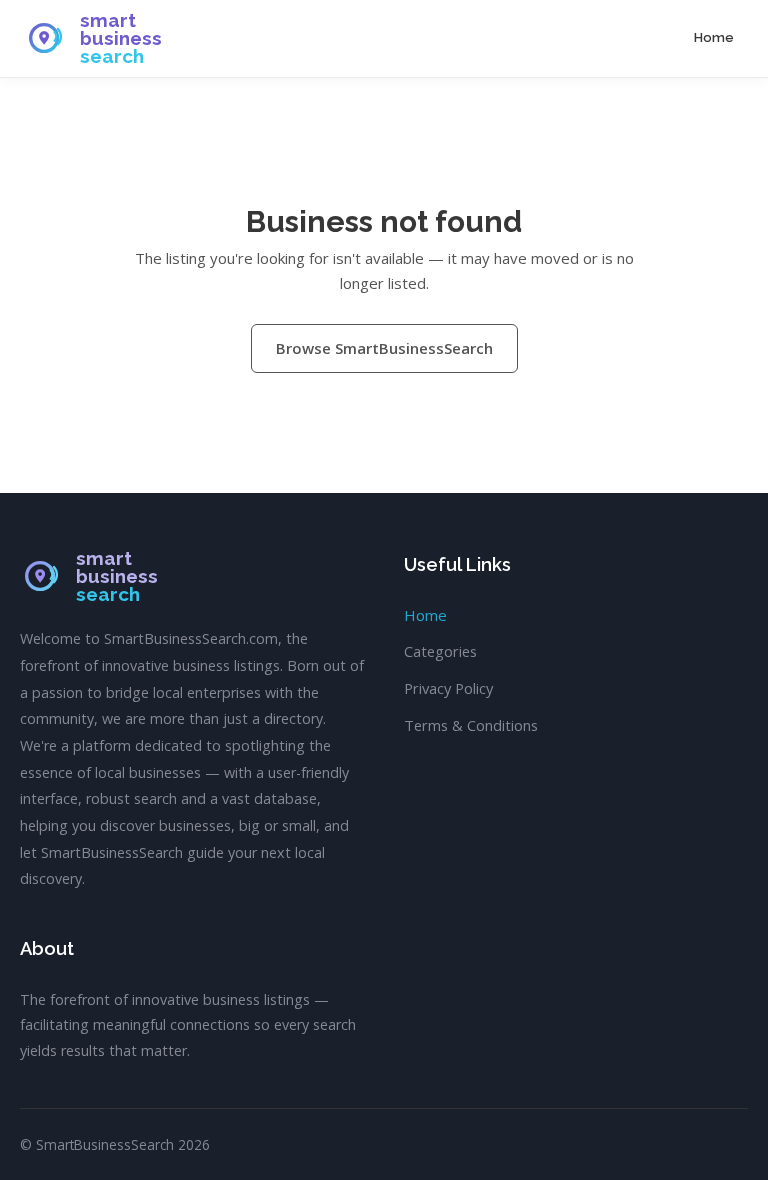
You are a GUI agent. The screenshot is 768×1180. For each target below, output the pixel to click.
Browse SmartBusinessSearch (384, 348)
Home (714, 37)
